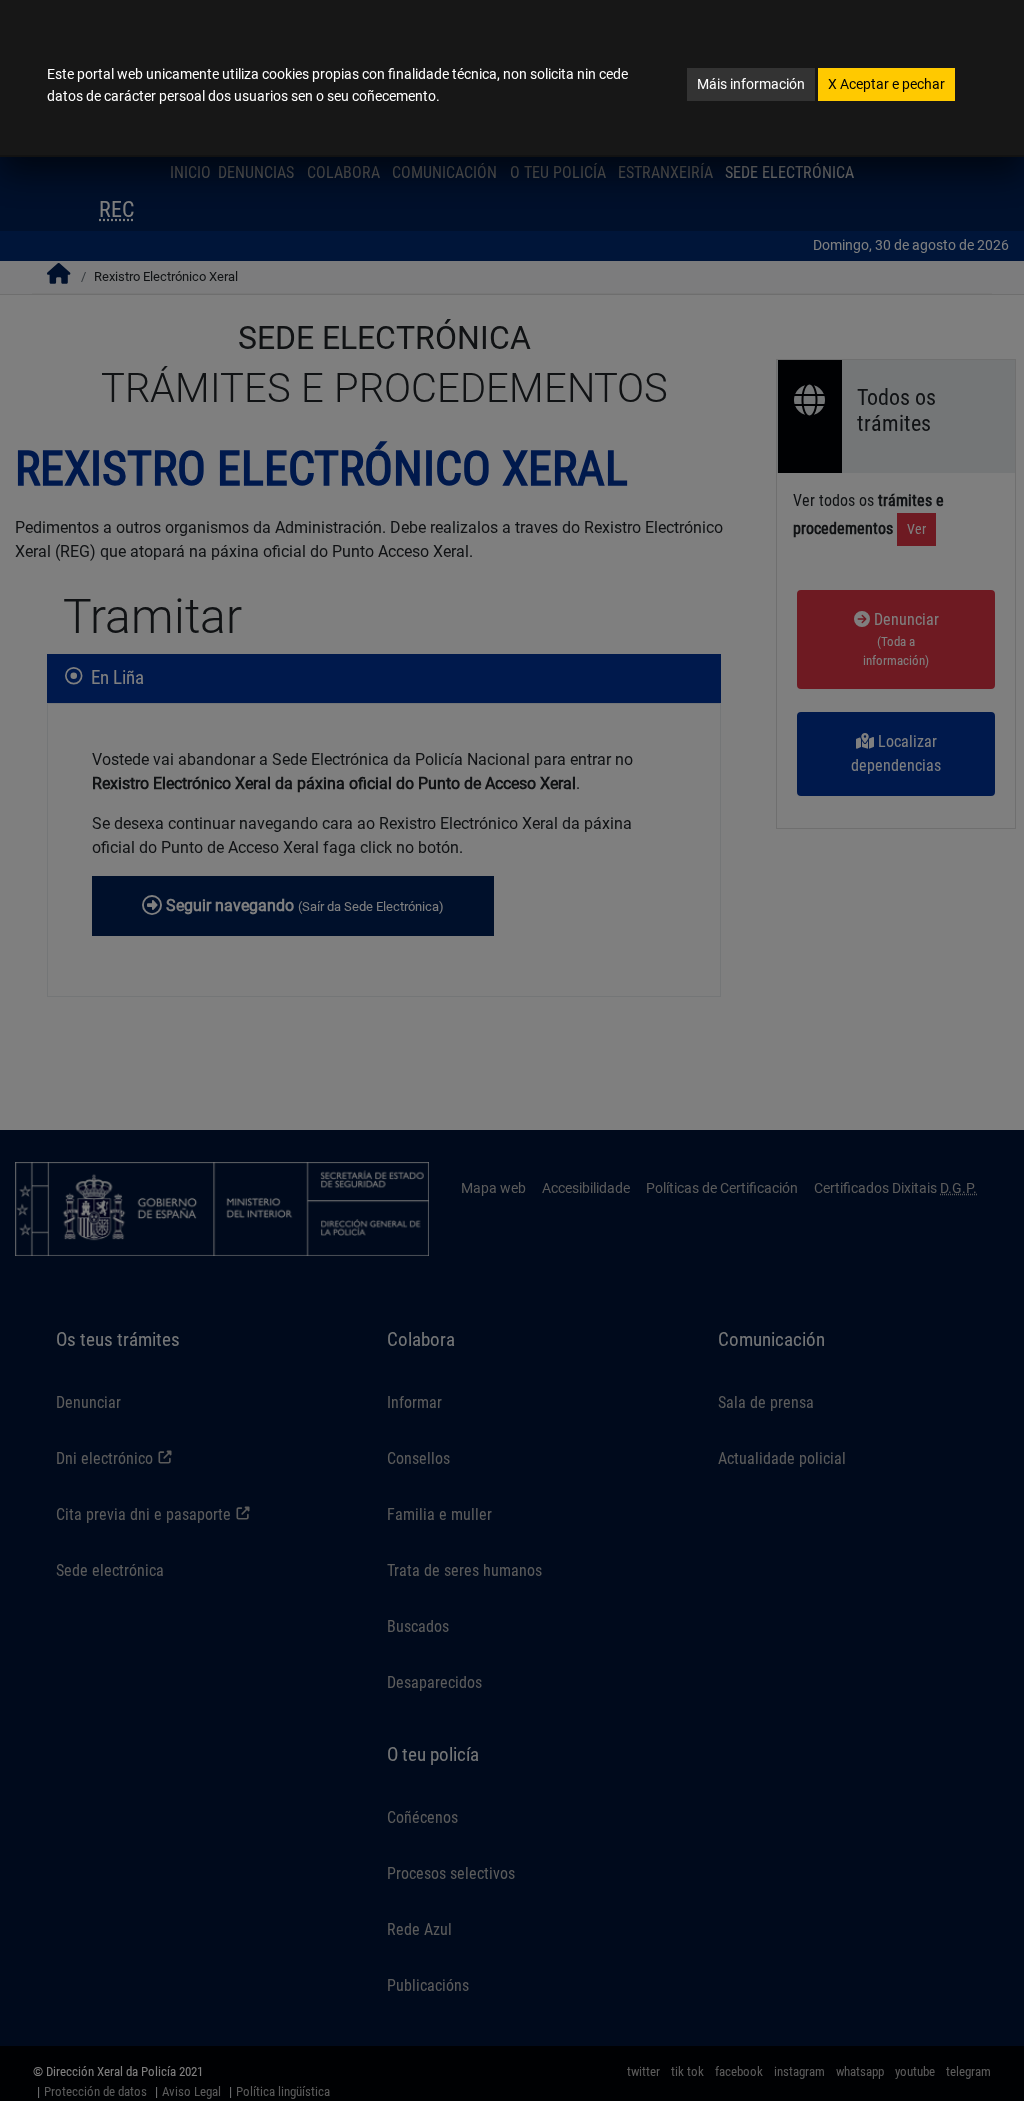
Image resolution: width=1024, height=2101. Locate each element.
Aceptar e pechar (886, 84)
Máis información (751, 84)
